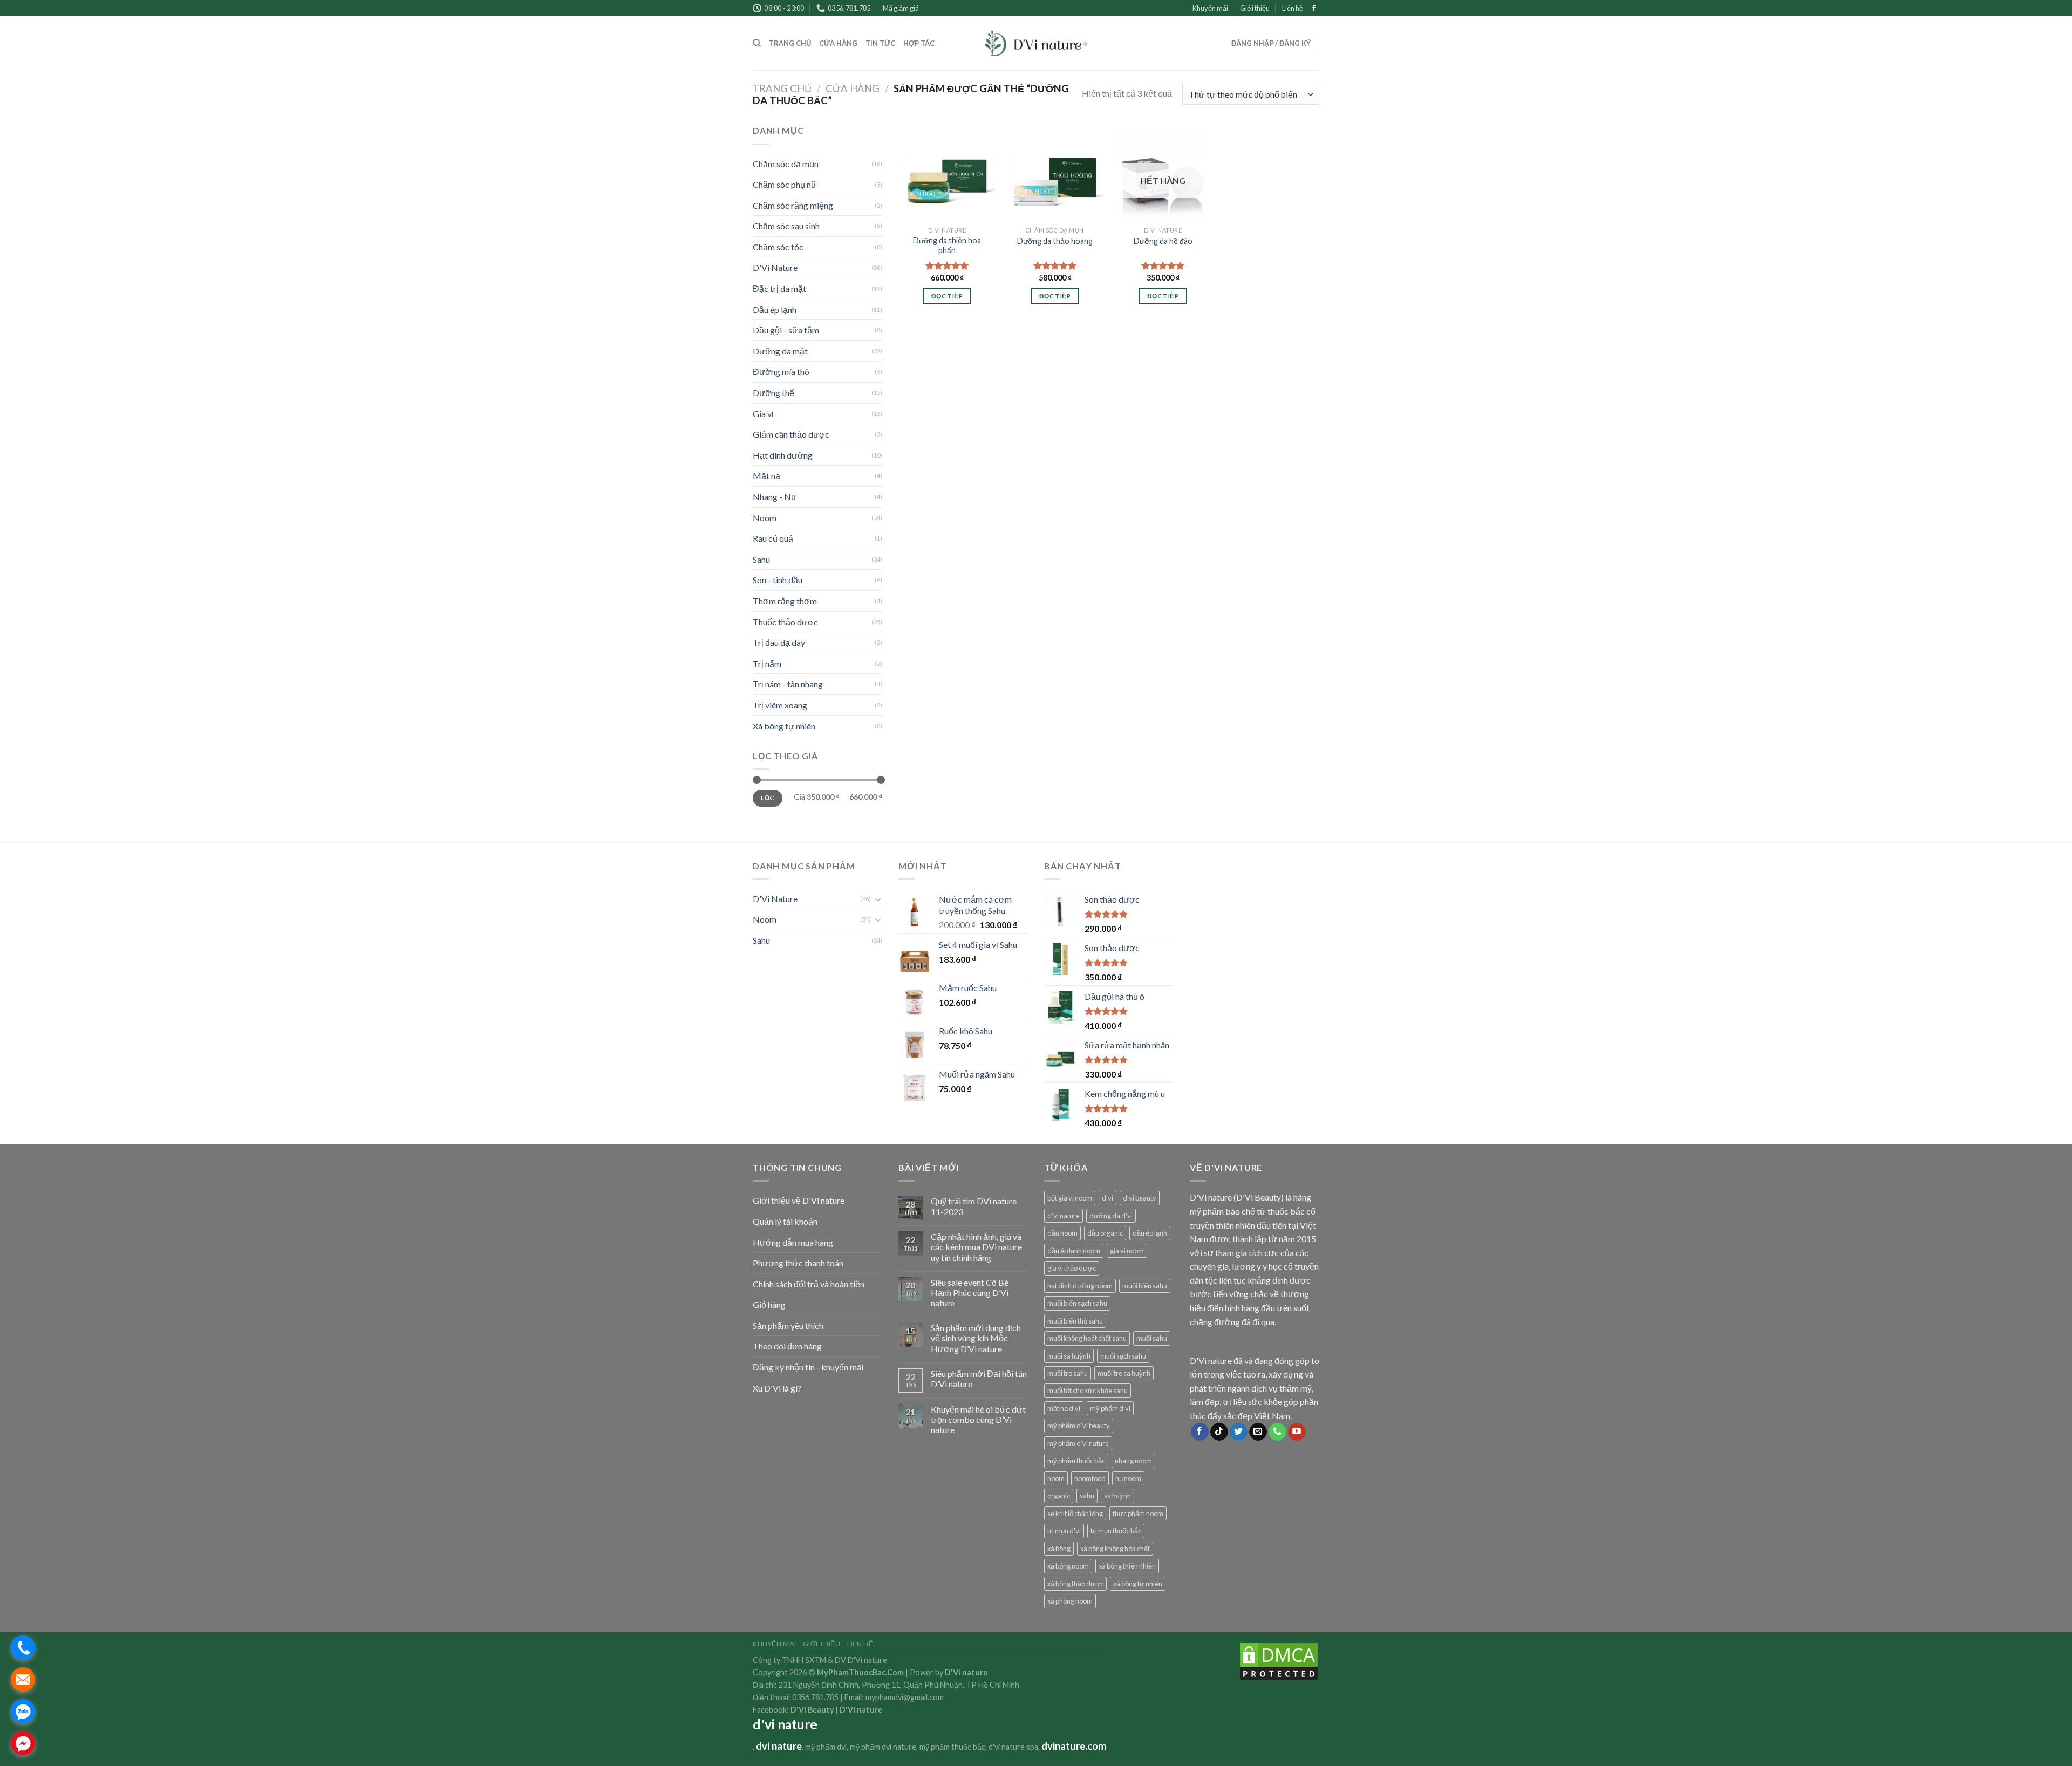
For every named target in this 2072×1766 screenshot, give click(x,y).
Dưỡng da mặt (780, 351)
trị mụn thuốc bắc (1116, 1531)
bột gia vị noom (1070, 1198)
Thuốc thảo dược (785, 622)
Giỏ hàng (769, 1304)
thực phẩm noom (1138, 1513)
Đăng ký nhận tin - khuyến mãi (808, 1367)
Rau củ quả (773, 538)
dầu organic (1105, 1233)
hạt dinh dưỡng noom (1080, 1286)
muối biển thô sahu (1075, 1321)
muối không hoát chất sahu (1087, 1338)
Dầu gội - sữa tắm (786, 330)
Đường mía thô (781, 371)
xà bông (1059, 1549)
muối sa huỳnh (1069, 1356)
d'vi (1107, 1198)
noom (1056, 1478)
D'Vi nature (861, 1710)
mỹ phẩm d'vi (1110, 1408)
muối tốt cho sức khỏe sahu (1088, 1390)
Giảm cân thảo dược (791, 434)
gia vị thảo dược (1072, 1268)
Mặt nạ (766, 476)
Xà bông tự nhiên (784, 726)
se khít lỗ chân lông (1075, 1513)
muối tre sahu (1068, 1373)
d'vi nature (1064, 1216)
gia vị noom (1127, 1251)
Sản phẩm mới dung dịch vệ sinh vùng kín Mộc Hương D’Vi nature (976, 1338)
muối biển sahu (1145, 1286)
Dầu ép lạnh (775, 309)
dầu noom (1062, 1233)
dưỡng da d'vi (1111, 1216)
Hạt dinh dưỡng (783, 455)
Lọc (767, 798)
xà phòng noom (1070, 1601)
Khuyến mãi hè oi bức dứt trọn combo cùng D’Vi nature (978, 1419)
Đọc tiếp (947, 296)
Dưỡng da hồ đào (1163, 241)
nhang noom (1133, 1461)
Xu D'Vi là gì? (777, 1388)
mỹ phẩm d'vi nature (1078, 1443)
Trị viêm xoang (780, 705)
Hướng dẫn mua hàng (793, 1242)
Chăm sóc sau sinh (786, 226)
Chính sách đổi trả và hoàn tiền (809, 1284)
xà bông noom (1068, 1566)
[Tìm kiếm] (757, 43)
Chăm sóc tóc (778, 247)
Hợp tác (919, 43)
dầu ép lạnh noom (1074, 1251)
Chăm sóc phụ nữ (785, 184)
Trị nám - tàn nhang (788, 684)
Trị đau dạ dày (779, 642)
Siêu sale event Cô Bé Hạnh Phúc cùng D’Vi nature (970, 1293)
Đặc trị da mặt (779, 288)
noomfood (1090, 1478)
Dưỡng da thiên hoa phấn (947, 246)
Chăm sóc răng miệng (793, 205)
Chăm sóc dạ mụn (786, 164)
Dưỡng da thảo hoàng (1055, 241)
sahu (1087, 1496)
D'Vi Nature (775, 267)
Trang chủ (790, 43)
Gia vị (763, 414)
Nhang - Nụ (774, 497)
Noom (765, 518)
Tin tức (881, 43)
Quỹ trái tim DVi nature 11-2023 (974, 1206)
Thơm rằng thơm (785, 601)
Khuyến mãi (1210, 8)
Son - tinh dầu (778, 580)
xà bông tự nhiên (1138, 1584)
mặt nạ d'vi (1064, 1408)
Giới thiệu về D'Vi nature (799, 1200)
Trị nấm (767, 663)
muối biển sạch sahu (1077, 1303)
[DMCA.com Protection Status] (1279, 1661)
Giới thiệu (1255, 8)
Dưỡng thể (773, 393)
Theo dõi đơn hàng (787, 1346)
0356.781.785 (815, 1697)
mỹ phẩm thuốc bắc (1076, 1461)
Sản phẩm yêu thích (788, 1325)
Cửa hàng (839, 43)
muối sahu (1152, 1338)
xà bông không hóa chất (1115, 1549)
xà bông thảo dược (1075, 1584)
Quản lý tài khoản (785, 1221)
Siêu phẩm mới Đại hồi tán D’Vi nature (979, 1379)
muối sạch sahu (1123, 1356)
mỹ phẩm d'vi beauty (1079, 1426)
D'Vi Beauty (812, 1710)
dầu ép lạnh (1150, 1233)
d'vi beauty (1140, 1198)
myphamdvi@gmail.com (905, 1697)
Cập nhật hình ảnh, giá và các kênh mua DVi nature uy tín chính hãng (976, 1247)
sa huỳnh (1117, 1496)
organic (1059, 1496)
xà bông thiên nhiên (1127, 1566)
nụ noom (1128, 1478)
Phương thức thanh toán (798, 1263)
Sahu (761, 559)
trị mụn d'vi (1064, 1531)
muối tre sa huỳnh (1124, 1373)
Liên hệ (1293, 8)
